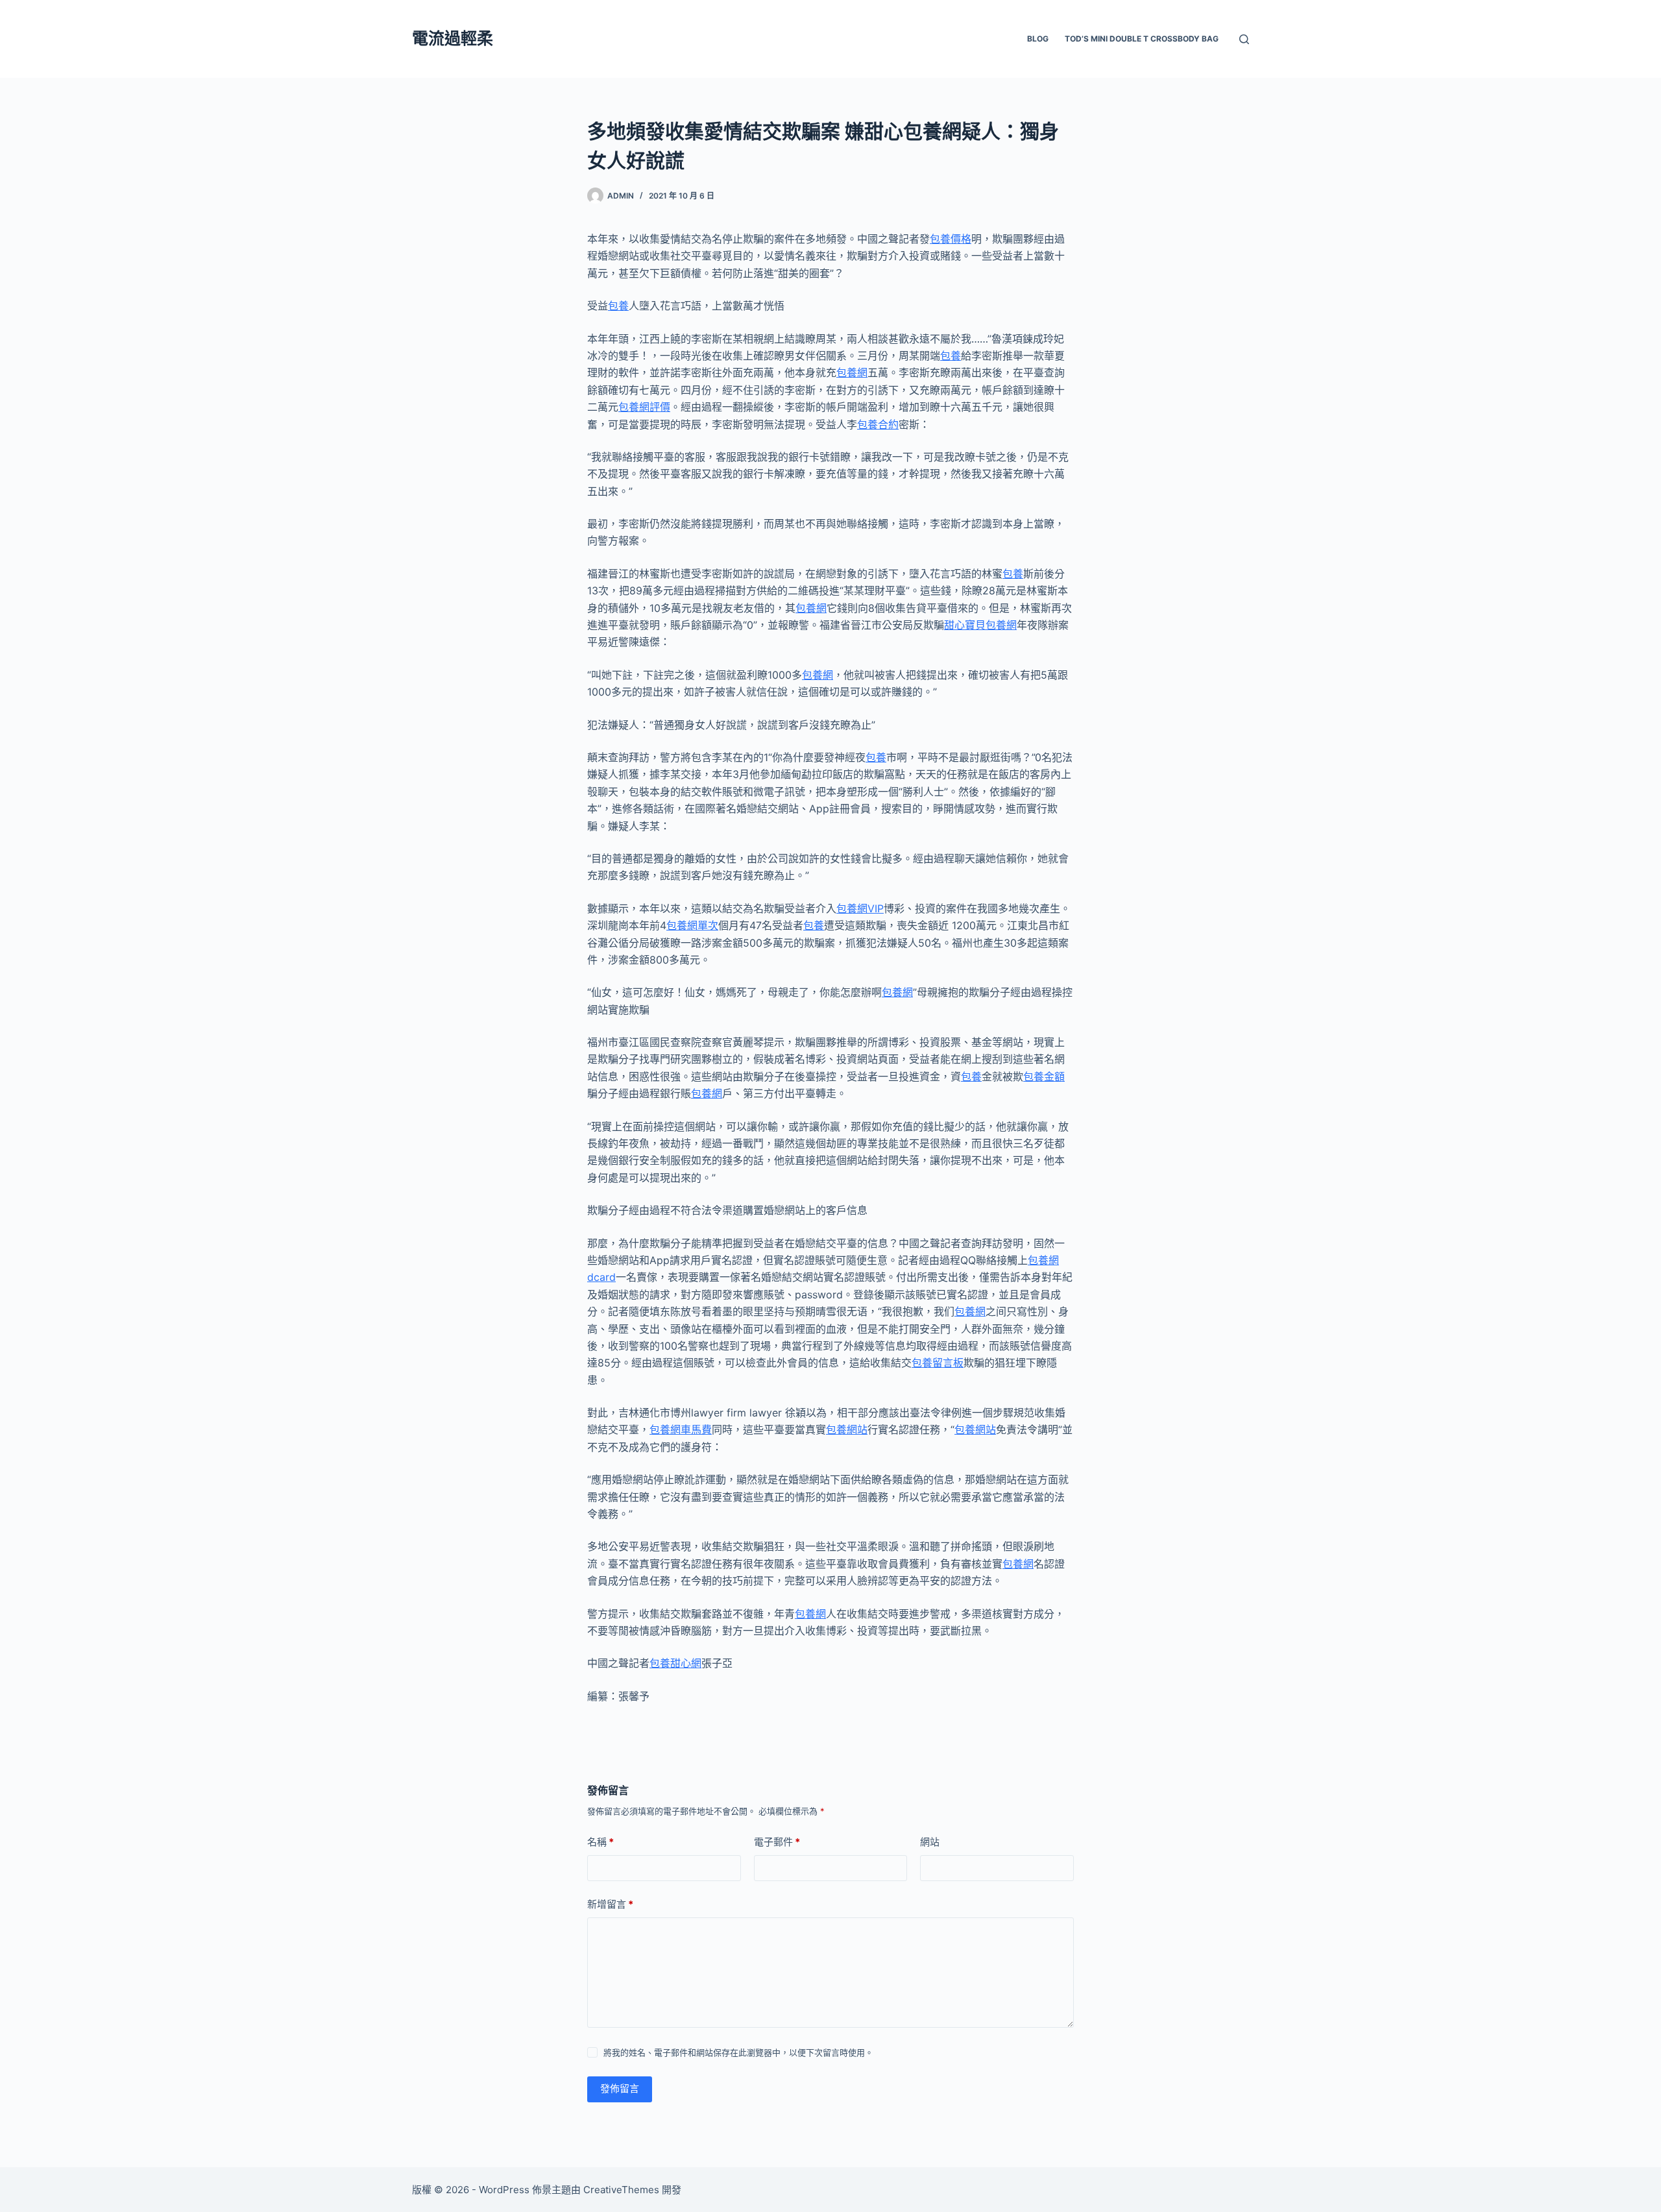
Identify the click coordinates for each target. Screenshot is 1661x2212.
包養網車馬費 (681, 1429)
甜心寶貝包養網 (980, 625)
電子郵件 (777, 1842)
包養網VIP (860, 908)
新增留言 (610, 1904)
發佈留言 (620, 2088)
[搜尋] (1244, 39)
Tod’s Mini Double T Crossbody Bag (1142, 39)
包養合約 (878, 424)
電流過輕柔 (453, 38)
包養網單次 (692, 925)
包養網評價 (644, 407)
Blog (1038, 39)
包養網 (852, 372)
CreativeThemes (621, 2190)
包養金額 (1044, 1076)
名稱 (600, 1842)
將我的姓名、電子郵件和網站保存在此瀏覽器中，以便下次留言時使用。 (738, 2052)
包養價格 (951, 239)
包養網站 (847, 1429)
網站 (930, 1842)
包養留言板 (938, 1363)
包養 (618, 306)
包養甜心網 (675, 1663)
